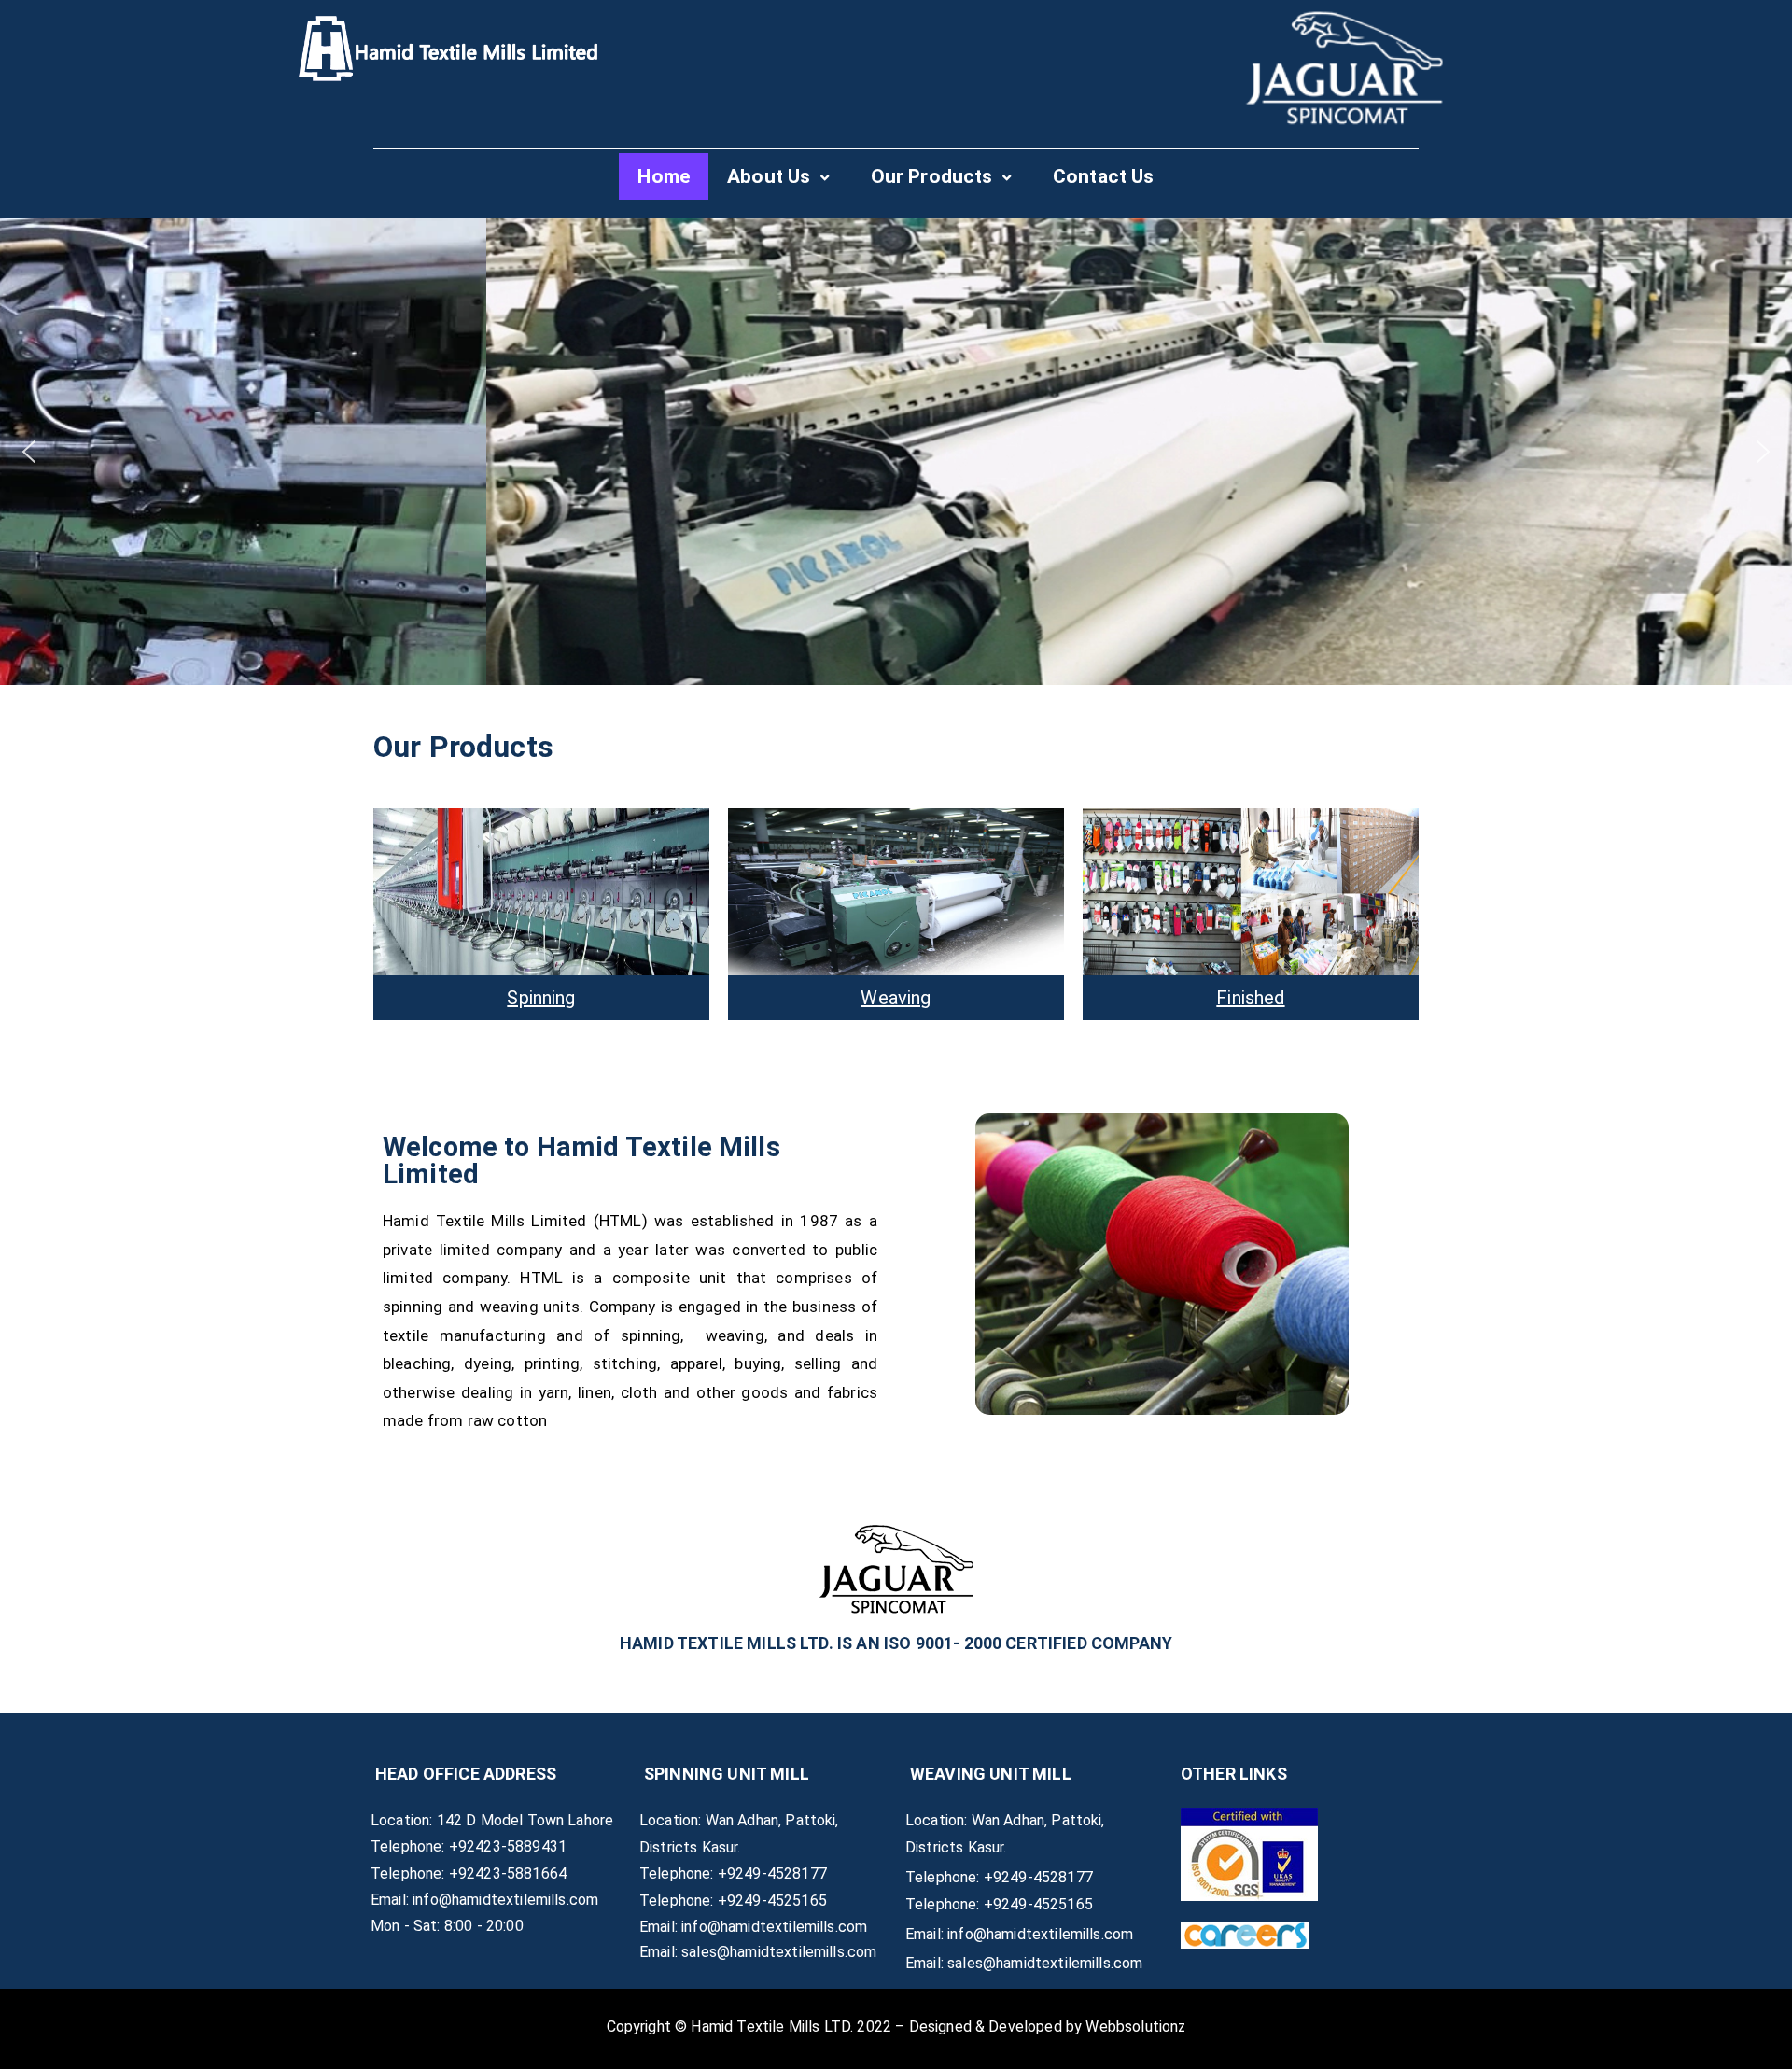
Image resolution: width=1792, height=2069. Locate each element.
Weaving (896, 998)
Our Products (932, 176)
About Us (769, 176)
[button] (29, 452)
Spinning (541, 998)
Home (664, 176)
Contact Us (1104, 176)
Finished (1250, 998)
